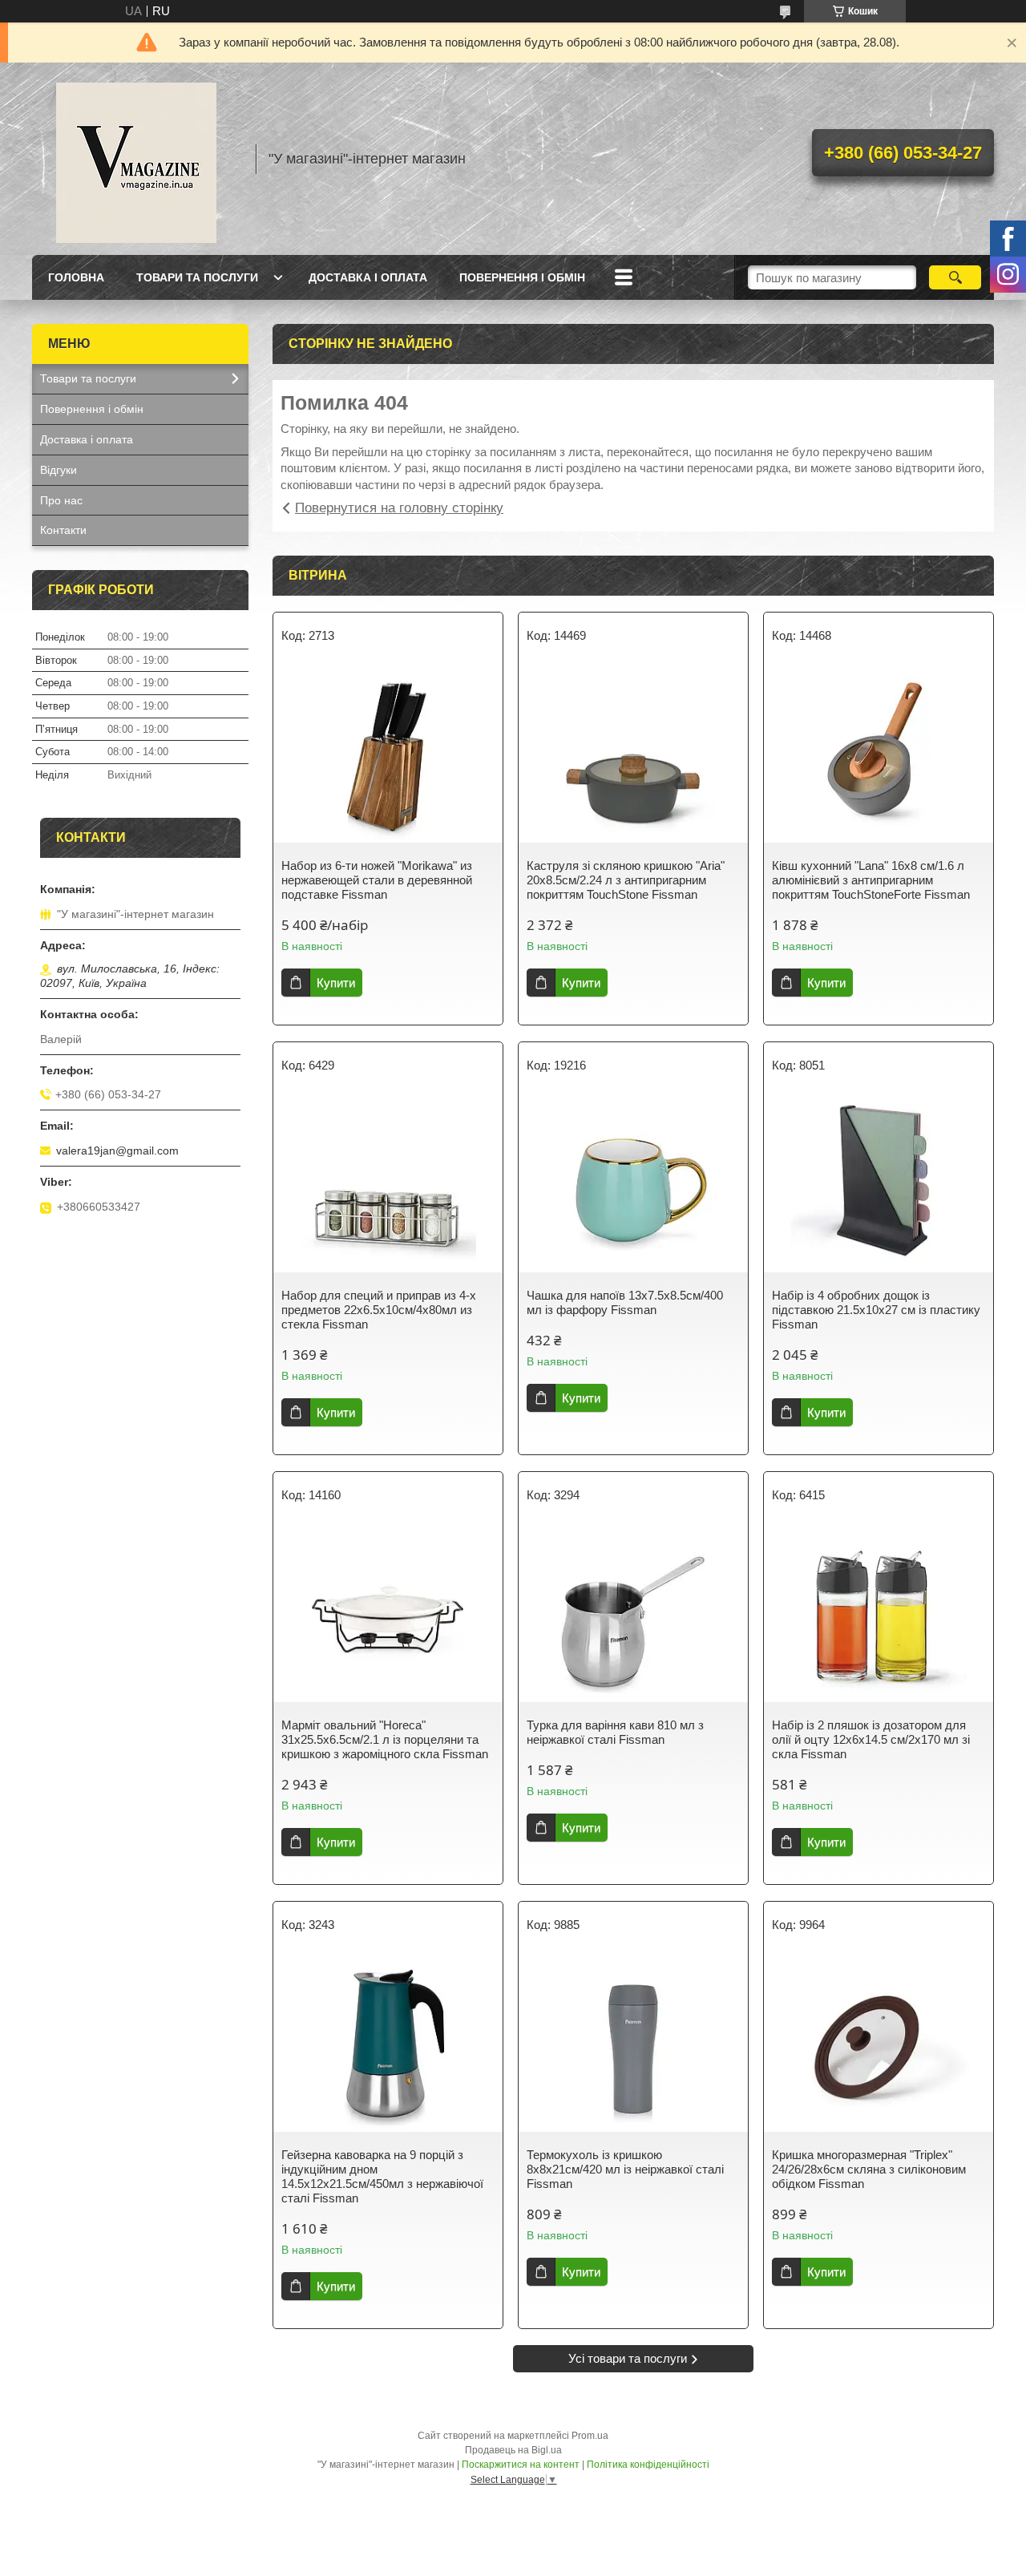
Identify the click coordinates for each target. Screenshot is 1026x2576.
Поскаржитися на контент (521, 2465)
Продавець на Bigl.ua (513, 2450)
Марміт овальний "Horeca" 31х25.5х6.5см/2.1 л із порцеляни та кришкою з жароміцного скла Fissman (385, 1739)
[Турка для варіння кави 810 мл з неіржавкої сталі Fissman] (633, 1614)
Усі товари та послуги (628, 2358)
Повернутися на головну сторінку (399, 508)
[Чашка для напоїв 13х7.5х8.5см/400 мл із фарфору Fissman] (633, 1184)
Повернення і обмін (522, 277)
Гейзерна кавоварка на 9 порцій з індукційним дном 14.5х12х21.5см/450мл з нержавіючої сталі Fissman (382, 2176)
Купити (336, 983)
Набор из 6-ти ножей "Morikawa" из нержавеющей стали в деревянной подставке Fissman (377, 880)
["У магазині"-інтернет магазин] (136, 159)
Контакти (63, 530)
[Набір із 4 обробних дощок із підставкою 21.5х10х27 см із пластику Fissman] (879, 1184)
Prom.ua (590, 2436)
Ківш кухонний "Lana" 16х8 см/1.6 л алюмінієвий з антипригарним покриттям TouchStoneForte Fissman (871, 880)
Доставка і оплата (368, 277)
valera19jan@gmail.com (117, 1151)
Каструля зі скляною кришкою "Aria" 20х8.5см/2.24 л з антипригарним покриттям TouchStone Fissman (626, 880)
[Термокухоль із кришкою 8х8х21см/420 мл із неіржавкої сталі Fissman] (633, 2044)
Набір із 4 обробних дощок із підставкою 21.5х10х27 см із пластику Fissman (876, 1310)
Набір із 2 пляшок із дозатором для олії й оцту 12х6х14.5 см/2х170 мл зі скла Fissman (871, 1739)
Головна (76, 277)
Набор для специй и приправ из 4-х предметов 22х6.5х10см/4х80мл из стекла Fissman (379, 1310)
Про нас (61, 500)
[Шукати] (955, 277)
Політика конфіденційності (648, 2465)
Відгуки (59, 470)
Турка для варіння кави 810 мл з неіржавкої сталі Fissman (615, 1732)
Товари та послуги (197, 277)
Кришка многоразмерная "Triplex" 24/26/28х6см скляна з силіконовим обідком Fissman (869, 2169)
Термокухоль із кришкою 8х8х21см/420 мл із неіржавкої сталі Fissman (625, 2169)
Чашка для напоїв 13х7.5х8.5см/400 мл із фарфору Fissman (625, 1302)
